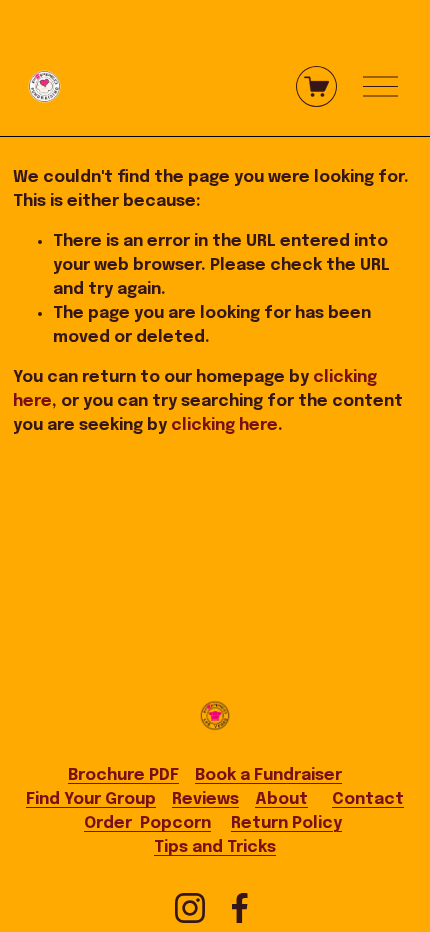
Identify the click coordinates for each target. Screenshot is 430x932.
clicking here (224, 425)
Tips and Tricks (215, 847)
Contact (368, 799)
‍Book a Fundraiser (268, 775)
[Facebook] (240, 908)
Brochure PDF (123, 775)
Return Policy (286, 823)
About (281, 799)
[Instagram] (190, 908)
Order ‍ (147, 823)
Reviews (205, 799)
